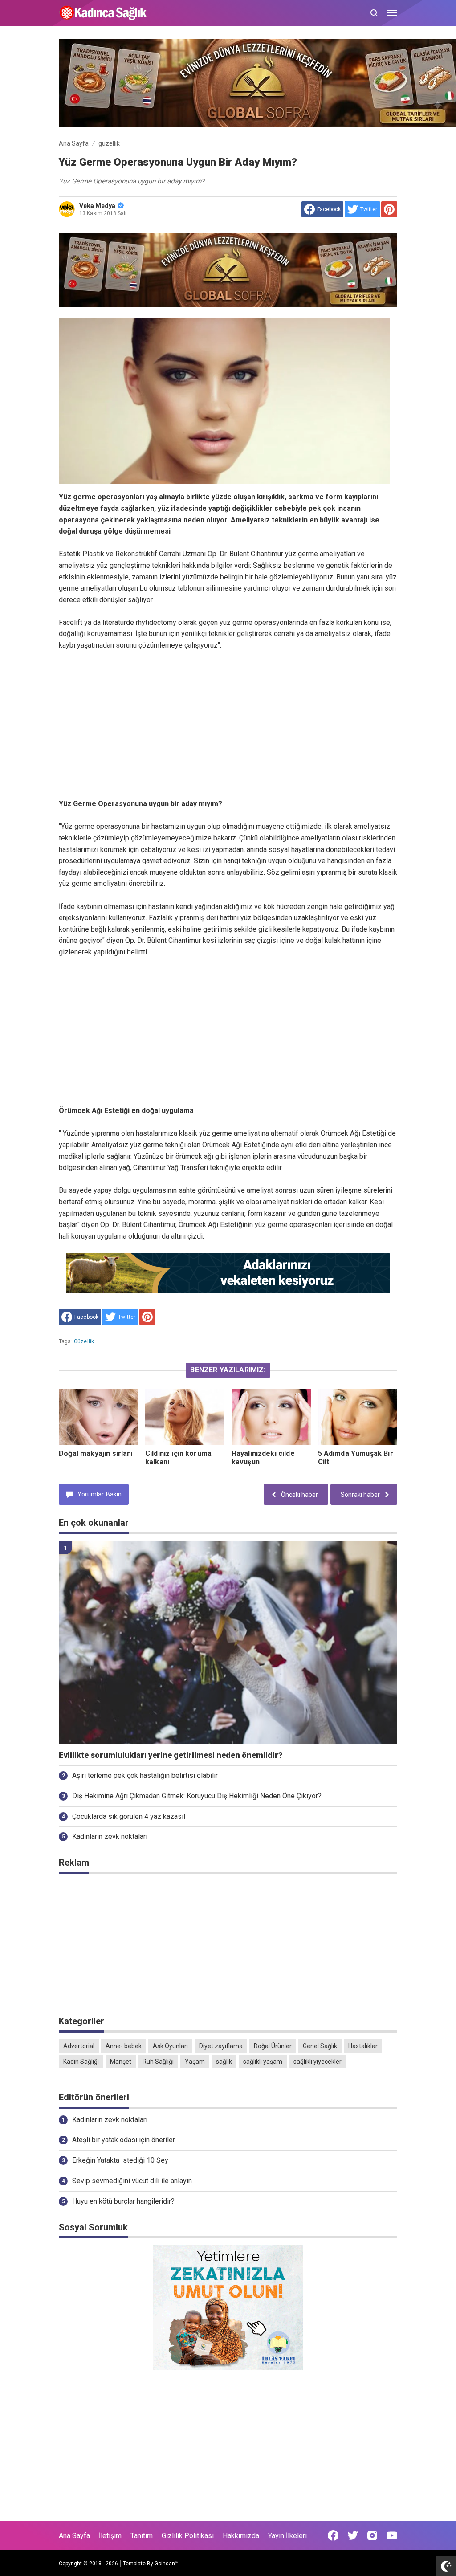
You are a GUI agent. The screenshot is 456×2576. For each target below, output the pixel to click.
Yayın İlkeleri (287, 2536)
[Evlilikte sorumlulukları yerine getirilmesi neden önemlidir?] (228, 1643)
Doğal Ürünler (273, 2046)
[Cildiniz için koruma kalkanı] (185, 1417)
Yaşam (195, 2062)
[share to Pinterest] (389, 209)
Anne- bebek (124, 2046)
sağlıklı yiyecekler (318, 2062)
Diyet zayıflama (221, 2046)
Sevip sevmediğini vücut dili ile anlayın (132, 2181)
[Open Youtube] (392, 2535)
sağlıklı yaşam (263, 2062)
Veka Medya (97, 206)
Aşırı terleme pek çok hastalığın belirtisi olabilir (145, 1775)
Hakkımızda (241, 2536)
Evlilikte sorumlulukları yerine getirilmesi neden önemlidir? (171, 1755)
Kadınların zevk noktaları (110, 1836)
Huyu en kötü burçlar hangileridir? (123, 2201)
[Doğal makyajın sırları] (98, 1417)
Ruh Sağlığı (158, 2062)
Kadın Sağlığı (81, 2062)
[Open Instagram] (372, 2535)
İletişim (110, 2536)
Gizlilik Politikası (188, 2536)
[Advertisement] (228, 725)
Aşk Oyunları (170, 2046)
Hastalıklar (363, 2046)
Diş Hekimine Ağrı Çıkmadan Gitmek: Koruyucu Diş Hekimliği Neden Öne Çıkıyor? (197, 1796)
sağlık (224, 2062)
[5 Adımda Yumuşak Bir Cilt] (358, 1417)
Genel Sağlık (320, 2046)
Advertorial (79, 2046)
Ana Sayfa (74, 2536)
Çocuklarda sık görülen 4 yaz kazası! (129, 1816)
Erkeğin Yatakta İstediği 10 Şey (120, 2160)
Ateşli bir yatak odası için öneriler (124, 2140)
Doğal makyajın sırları (96, 1453)
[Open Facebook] (333, 2535)
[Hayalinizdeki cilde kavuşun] (271, 1417)
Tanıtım (142, 2536)
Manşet (121, 2062)
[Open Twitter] (353, 2535)
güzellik (84, 1341)
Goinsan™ (167, 2564)
